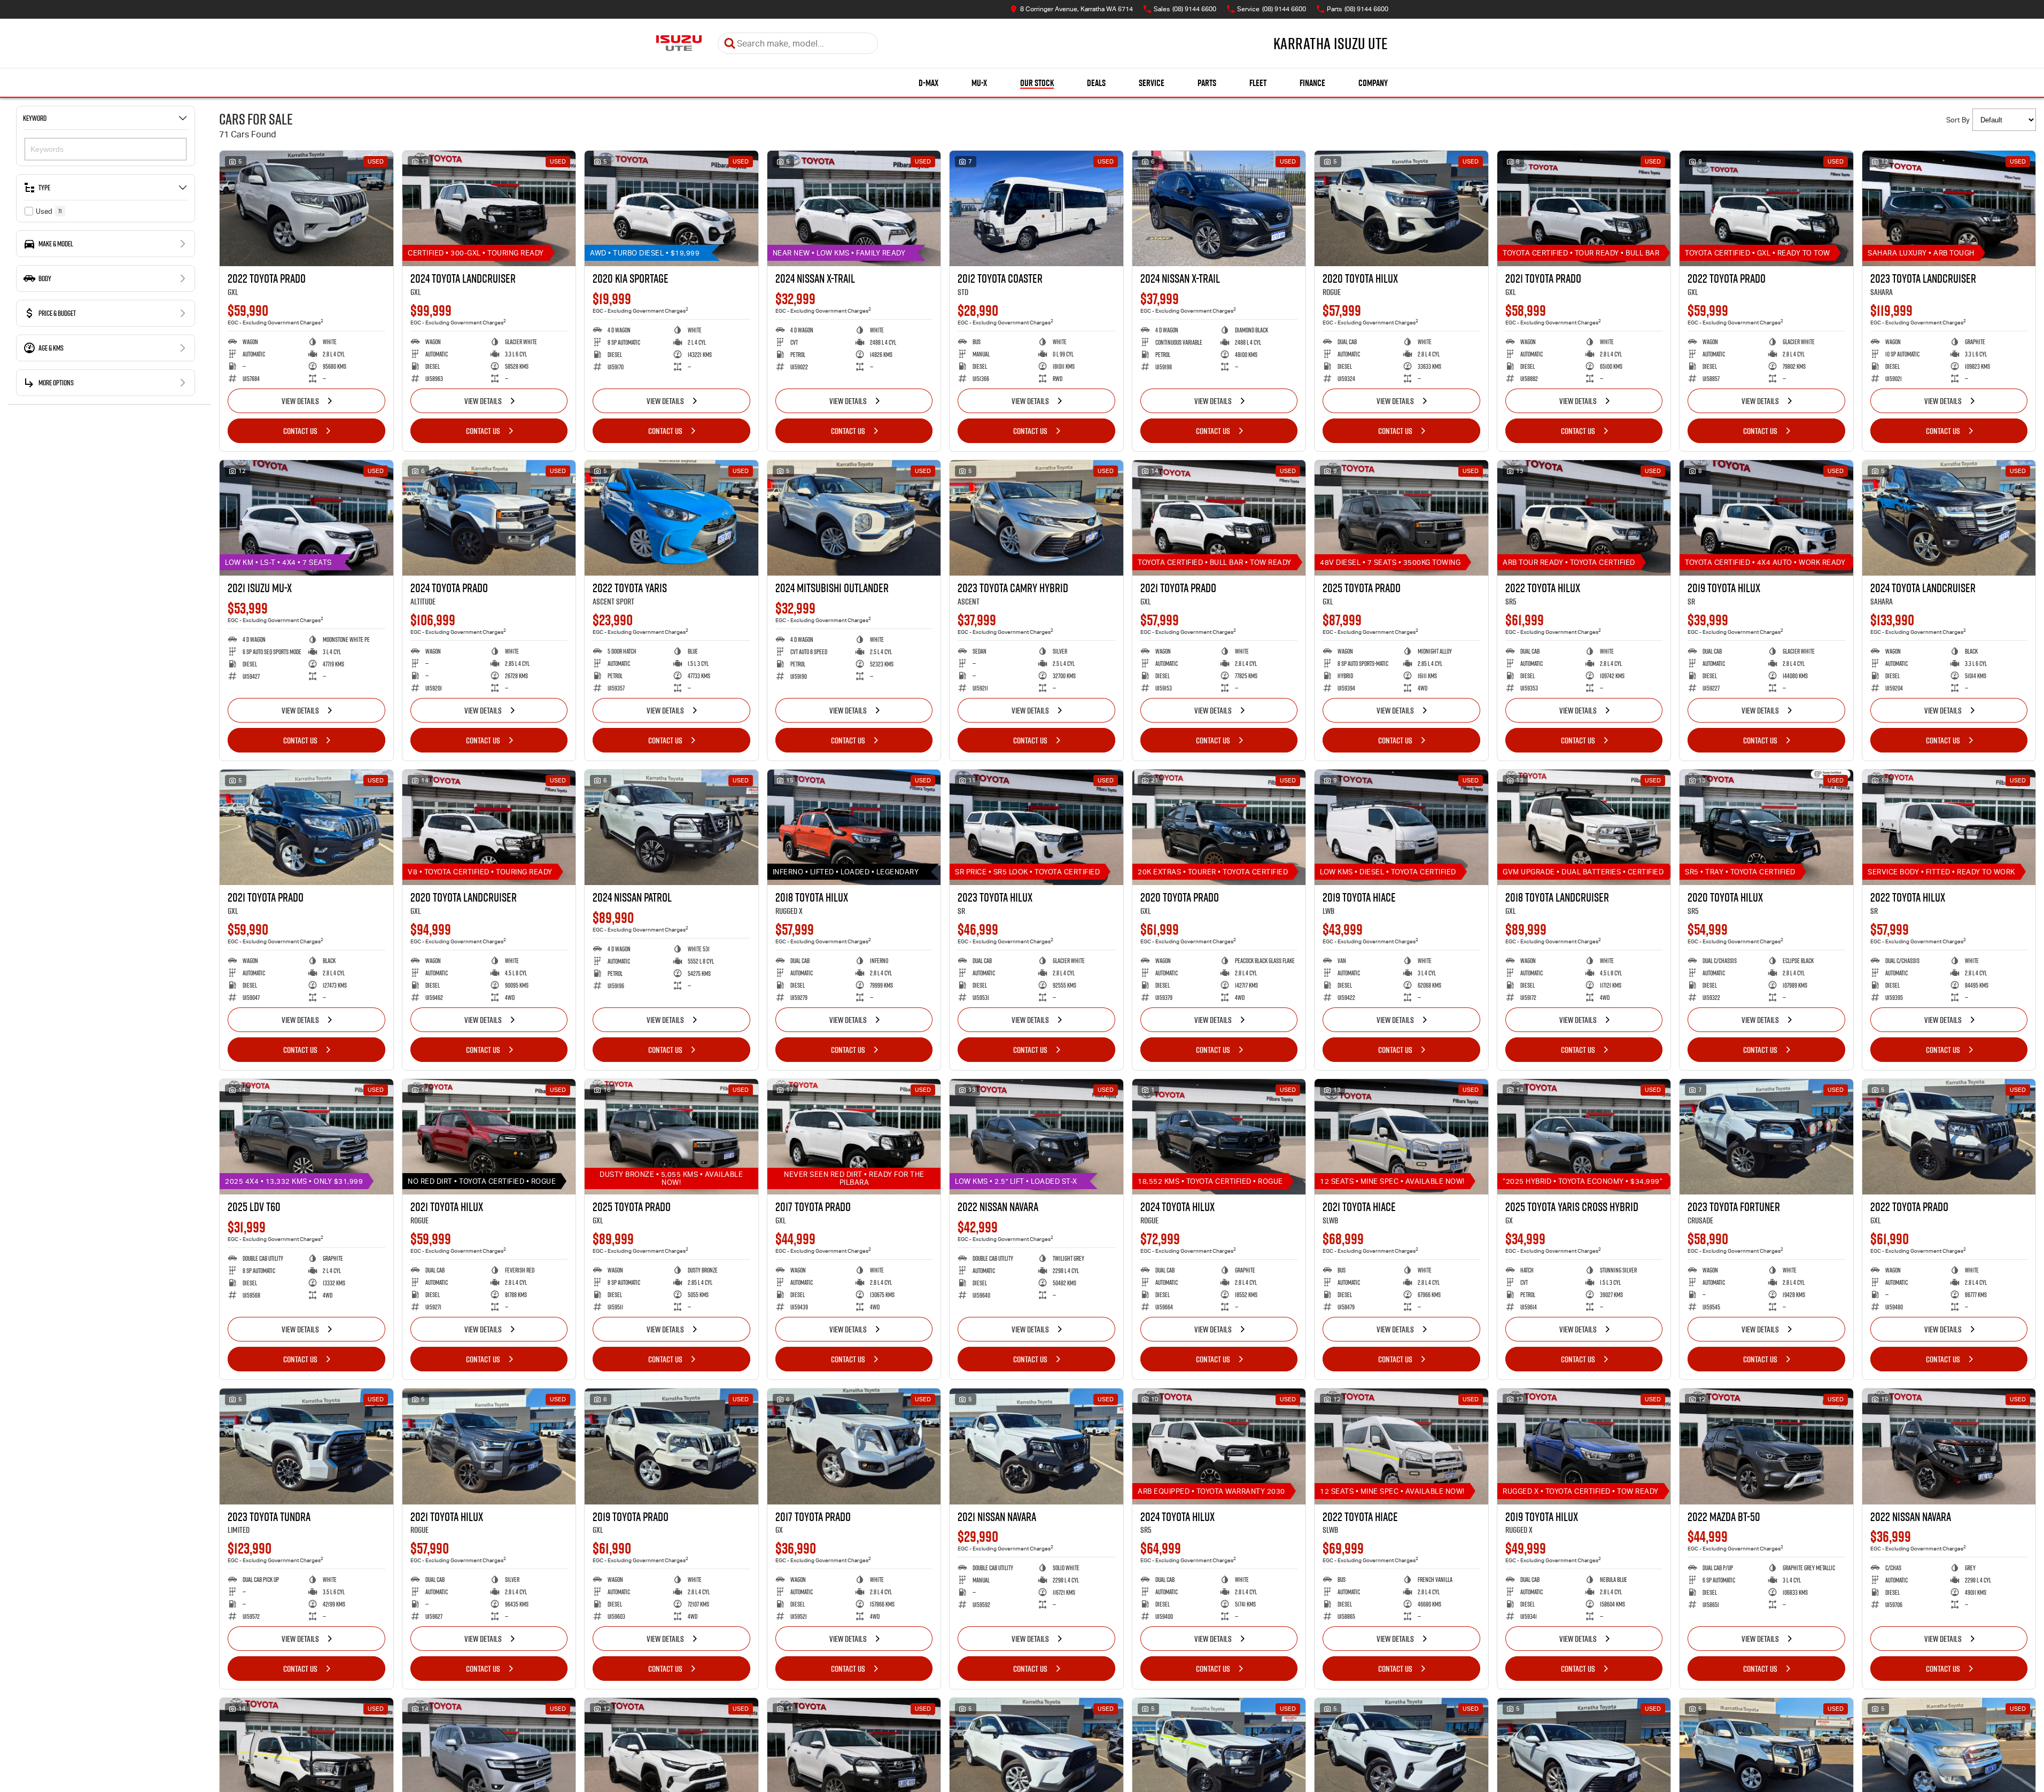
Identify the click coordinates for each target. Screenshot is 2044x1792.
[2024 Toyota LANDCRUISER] (489, 208)
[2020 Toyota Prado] (1219, 827)
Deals (1096, 83)
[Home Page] (679, 43)
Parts (1207, 83)
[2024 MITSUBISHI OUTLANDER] (854, 518)
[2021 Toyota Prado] (1584, 208)
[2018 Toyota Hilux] (854, 827)
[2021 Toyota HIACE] (1401, 1137)
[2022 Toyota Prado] (306, 208)
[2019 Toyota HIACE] (1401, 827)
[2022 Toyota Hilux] (1584, 518)
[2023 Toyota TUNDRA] (306, 1446)
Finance (1312, 83)
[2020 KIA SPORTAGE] (671, 208)
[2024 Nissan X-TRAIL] (854, 208)
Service (1152, 83)
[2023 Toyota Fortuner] (1766, 1137)
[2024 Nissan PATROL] (671, 827)
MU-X (979, 83)
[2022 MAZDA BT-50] (1766, 1446)
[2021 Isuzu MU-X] (306, 518)
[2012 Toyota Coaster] (1036, 208)
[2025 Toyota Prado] (1401, 518)
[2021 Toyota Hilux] (489, 1137)
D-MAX (928, 83)
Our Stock (1037, 83)
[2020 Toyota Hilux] (1401, 208)
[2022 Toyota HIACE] (1401, 1446)
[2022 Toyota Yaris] (671, 518)
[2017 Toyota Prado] (854, 1137)
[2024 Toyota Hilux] (1219, 1137)
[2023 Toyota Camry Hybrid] (1036, 518)
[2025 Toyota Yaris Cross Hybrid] (1584, 1137)
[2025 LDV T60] (306, 1137)
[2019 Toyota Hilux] (1766, 518)
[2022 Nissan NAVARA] (1036, 1137)
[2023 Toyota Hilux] (1036, 827)
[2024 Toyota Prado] (489, 518)
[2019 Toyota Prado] (671, 1446)
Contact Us (300, 431)
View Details (300, 401)
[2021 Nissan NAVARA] (1036, 1446)
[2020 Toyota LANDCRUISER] (489, 827)
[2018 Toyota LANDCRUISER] (1584, 827)
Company (1373, 83)
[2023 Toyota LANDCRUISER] (1949, 208)
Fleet (1258, 83)
